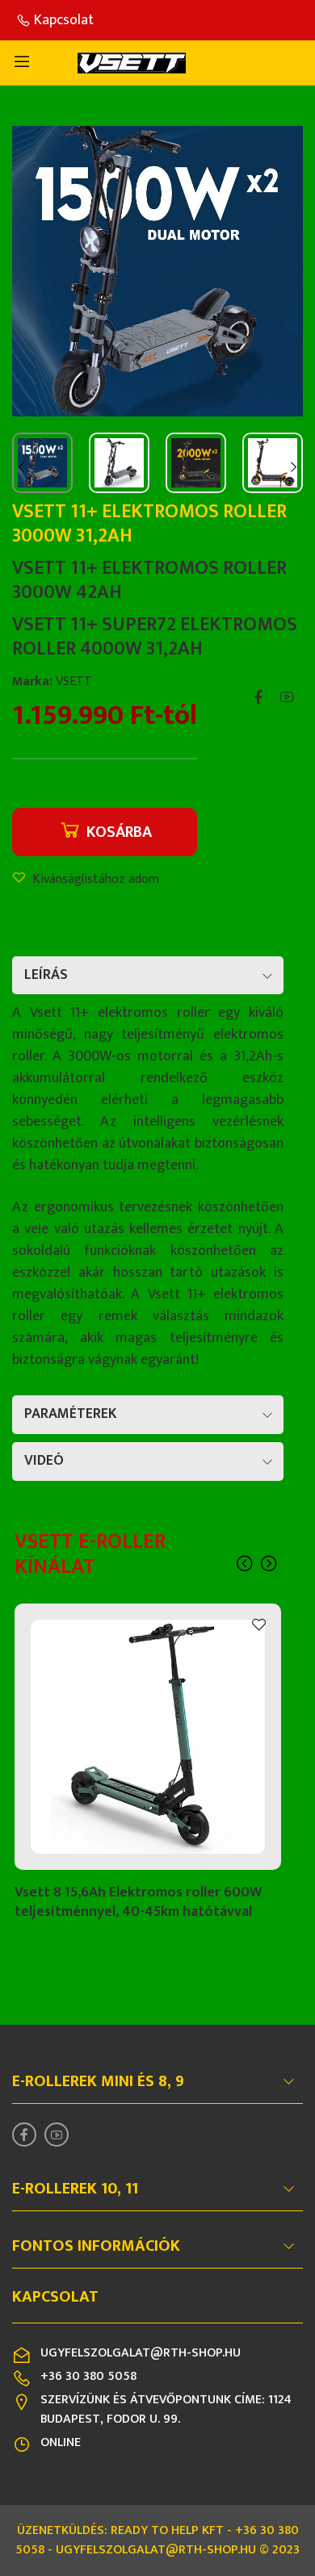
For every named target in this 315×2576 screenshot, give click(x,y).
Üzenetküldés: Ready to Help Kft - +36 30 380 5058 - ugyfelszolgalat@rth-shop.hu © (157, 2540)
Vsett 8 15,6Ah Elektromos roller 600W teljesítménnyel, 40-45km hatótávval (139, 1902)
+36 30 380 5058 (88, 2376)
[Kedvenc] (259, 1625)
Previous (22, 466)
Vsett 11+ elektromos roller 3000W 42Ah (149, 580)
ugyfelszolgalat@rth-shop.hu (141, 2353)
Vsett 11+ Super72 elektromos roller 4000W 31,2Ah (155, 637)
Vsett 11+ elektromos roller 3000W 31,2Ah (149, 524)
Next (293, 466)
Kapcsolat (64, 20)
